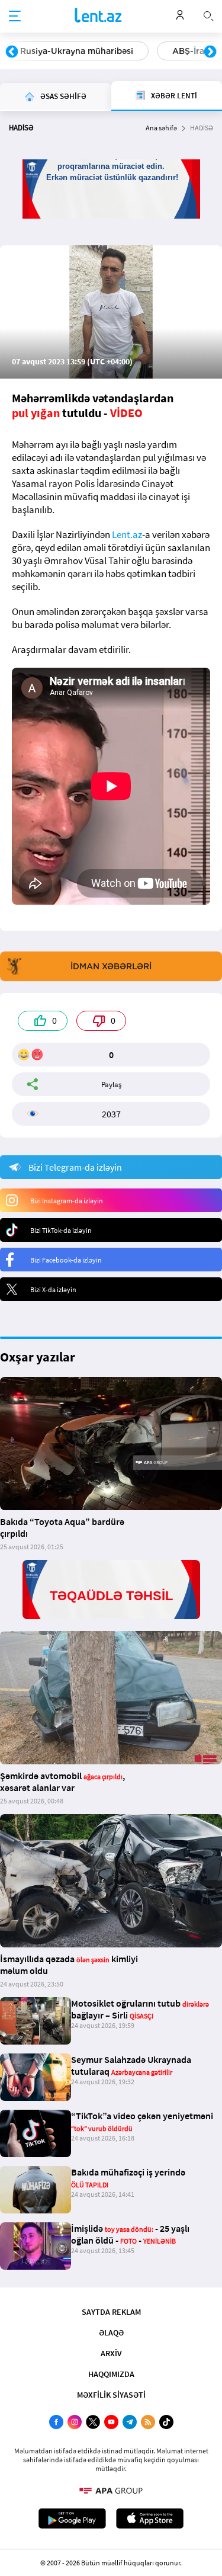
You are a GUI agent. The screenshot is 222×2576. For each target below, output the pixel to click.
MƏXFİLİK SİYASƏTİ (111, 2395)
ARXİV (111, 2353)
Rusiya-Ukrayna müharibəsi (77, 51)
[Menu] (15, 17)
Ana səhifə (161, 128)
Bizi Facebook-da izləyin (66, 1260)
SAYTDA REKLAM (111, 2312)
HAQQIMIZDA (111, 2374)
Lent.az (127, 534)
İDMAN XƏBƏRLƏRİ (111, 966)
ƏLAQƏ (111, 2333)
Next (210, 52)
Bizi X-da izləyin (53, 1289)
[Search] (208, 15)
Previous (12, 52)
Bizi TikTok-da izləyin (61, 1230)
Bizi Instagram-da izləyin (67, 1201)
